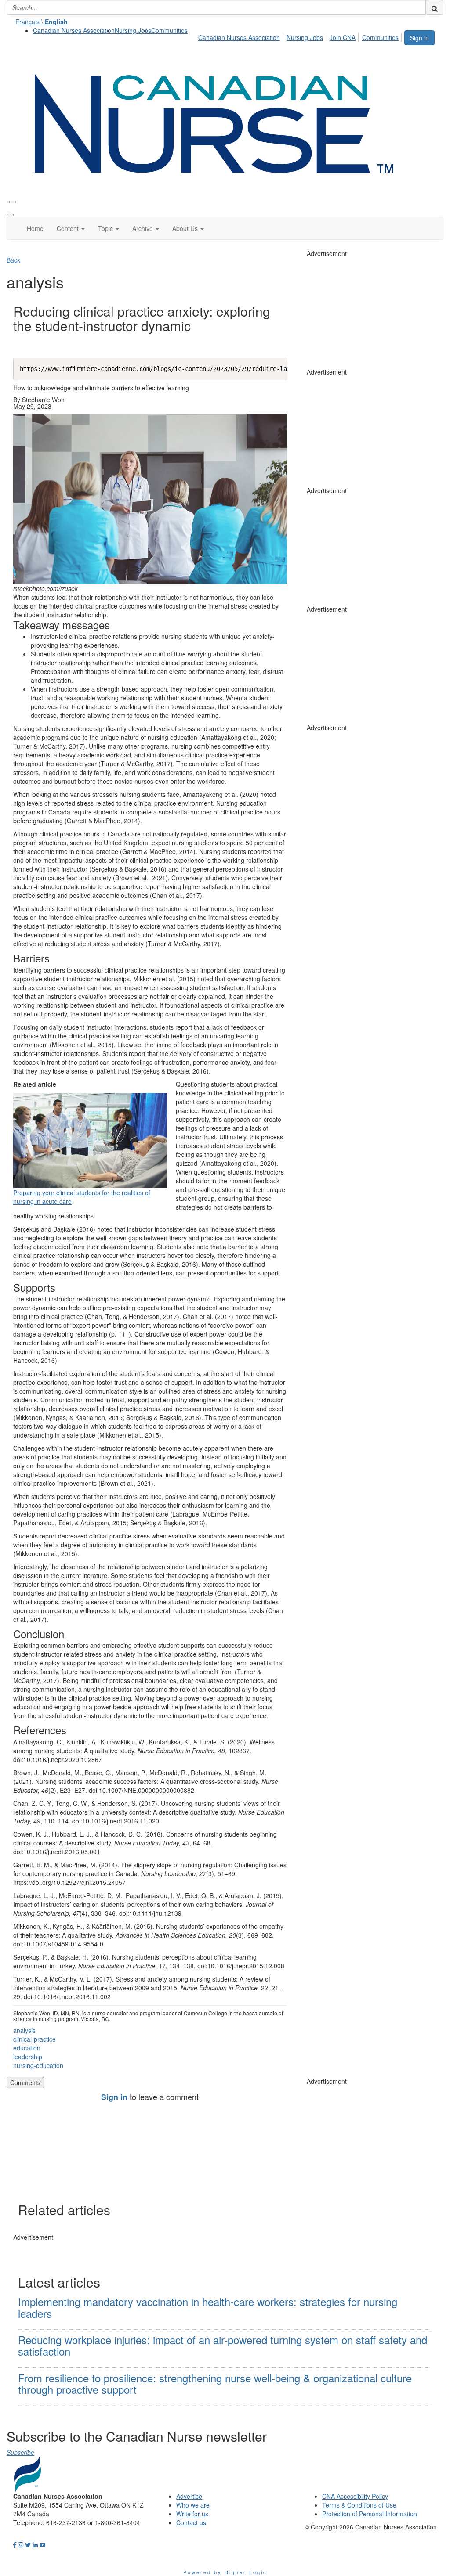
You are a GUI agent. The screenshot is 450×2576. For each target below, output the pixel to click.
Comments (25, 2082)
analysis (24, 2030)
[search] (435, 7)
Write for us (192, 2514)
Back (13, 260)
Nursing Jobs (133, 30)
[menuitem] (74, 30)
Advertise (189, 2496)
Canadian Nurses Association (74, 30)
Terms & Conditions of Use (359, 2505)
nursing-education (38, 2065)
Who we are (193, 2505)
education (27, 2048)
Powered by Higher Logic (225, 2572)
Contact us (191, 2522)
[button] (71, 228)
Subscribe (20, 2452)
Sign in (419, 38)
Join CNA (343, 37)
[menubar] (301, 36)
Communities (169, 30)
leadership (28, 2057)
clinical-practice (34, 2039)
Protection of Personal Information (370, 2514)
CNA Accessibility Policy (355, 2496)
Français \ (42, 22)
